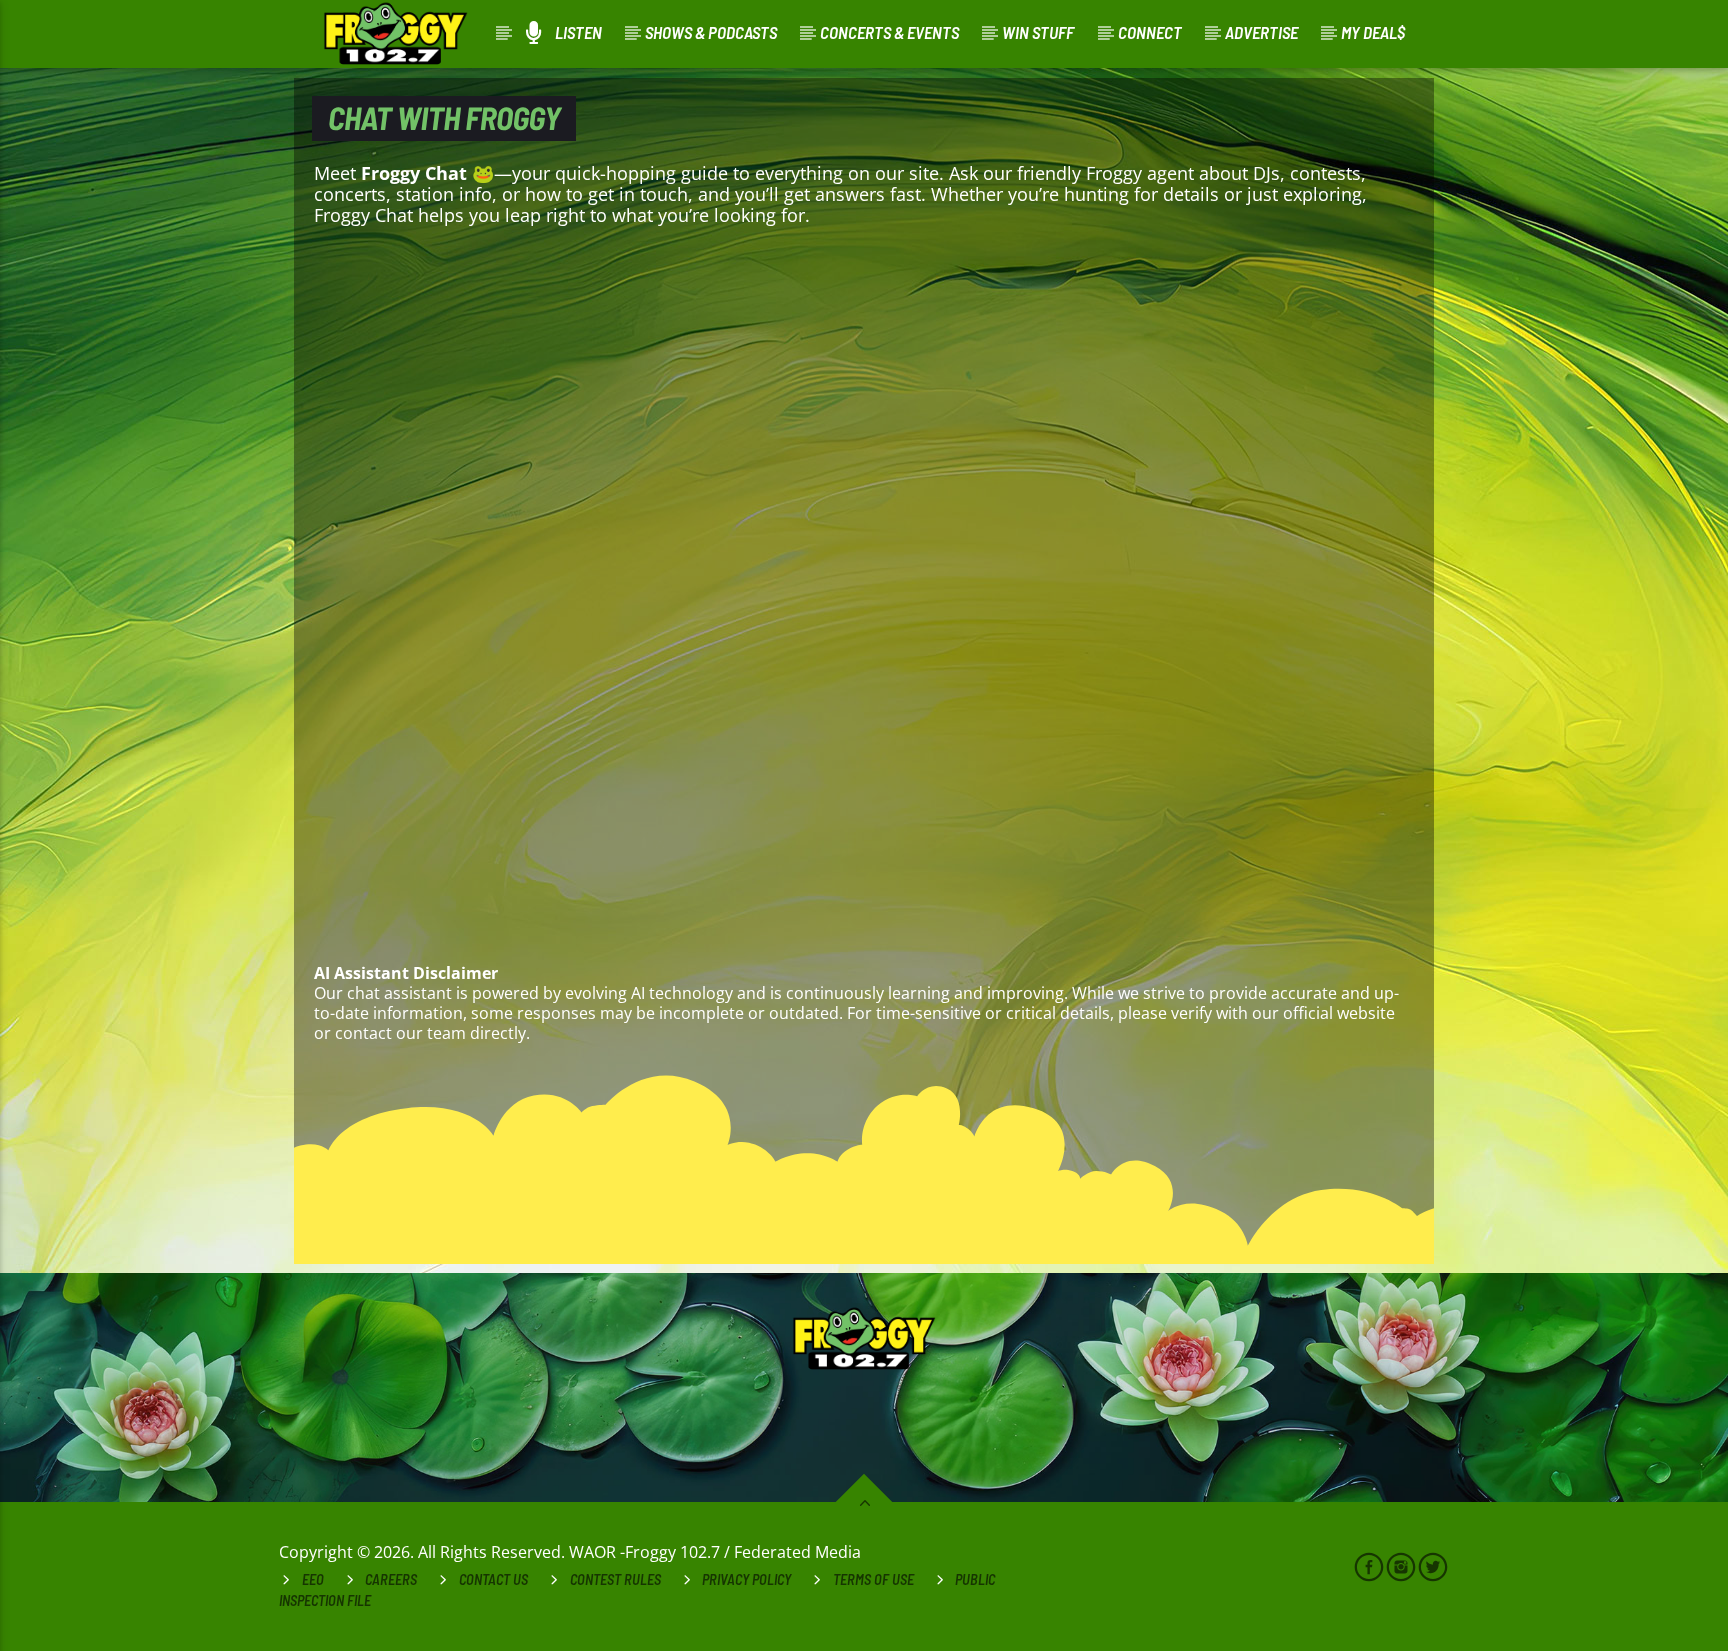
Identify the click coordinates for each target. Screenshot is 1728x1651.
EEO (313, 1579)
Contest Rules (615, 1579)
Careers (391, 1579)
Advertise (1261, 32)
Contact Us (493, 1579)
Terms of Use (873, 1579)
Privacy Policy (746, 1579)
